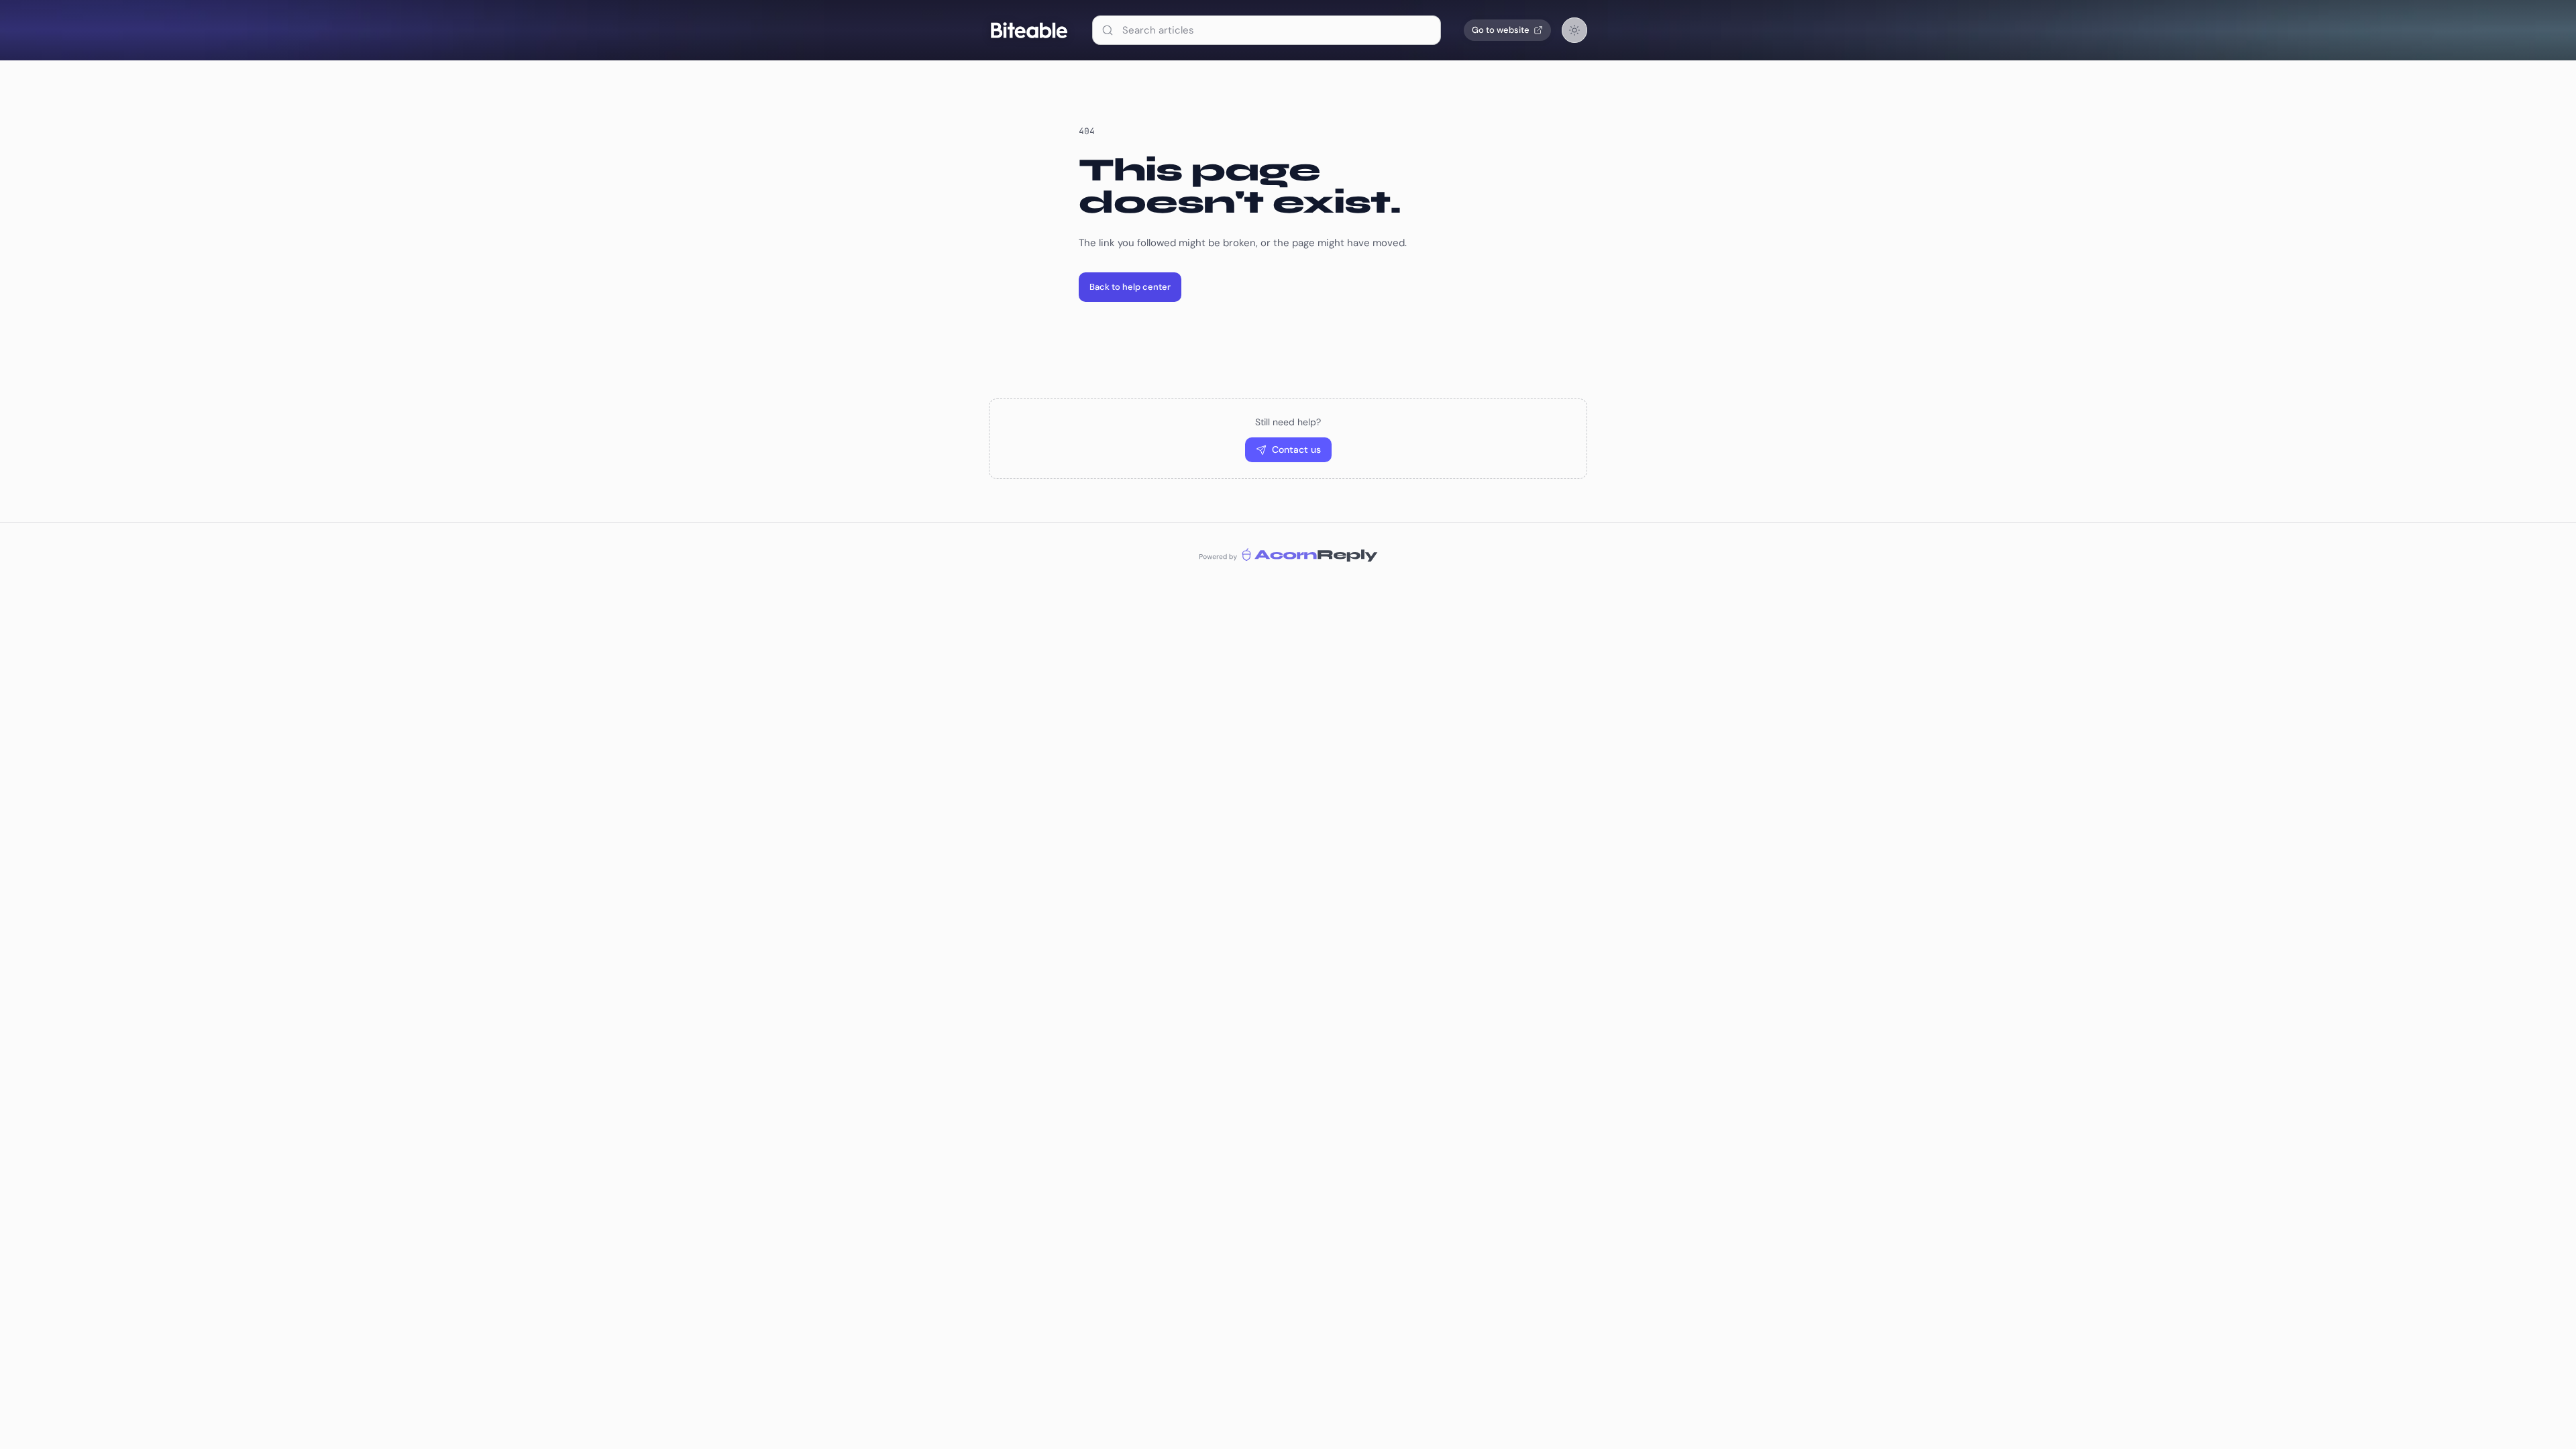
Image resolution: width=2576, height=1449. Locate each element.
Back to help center (1130, 287)
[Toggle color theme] (1574, 30)
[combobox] (1267, 30)
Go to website (1501, 30)
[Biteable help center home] (1029, 30)
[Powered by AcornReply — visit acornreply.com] (1288, 554)
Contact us (1296, 449)
